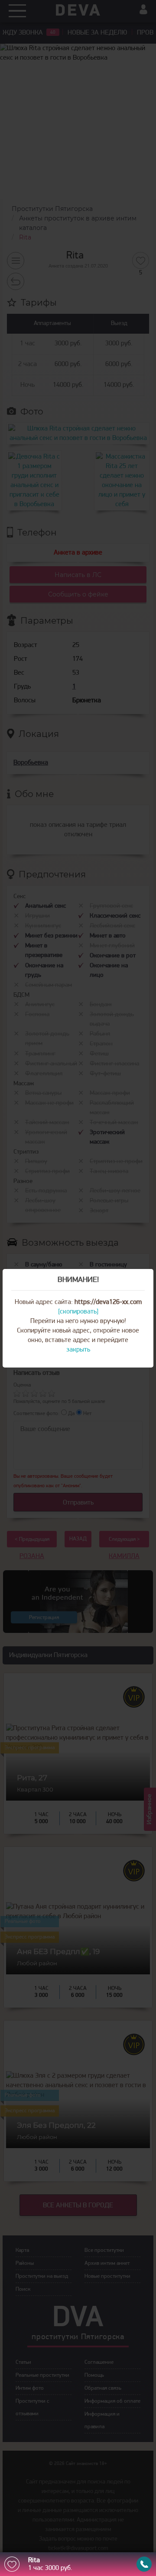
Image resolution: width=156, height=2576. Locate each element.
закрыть (78, 1350)
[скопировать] (78, 1312)
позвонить (144, 2564)
